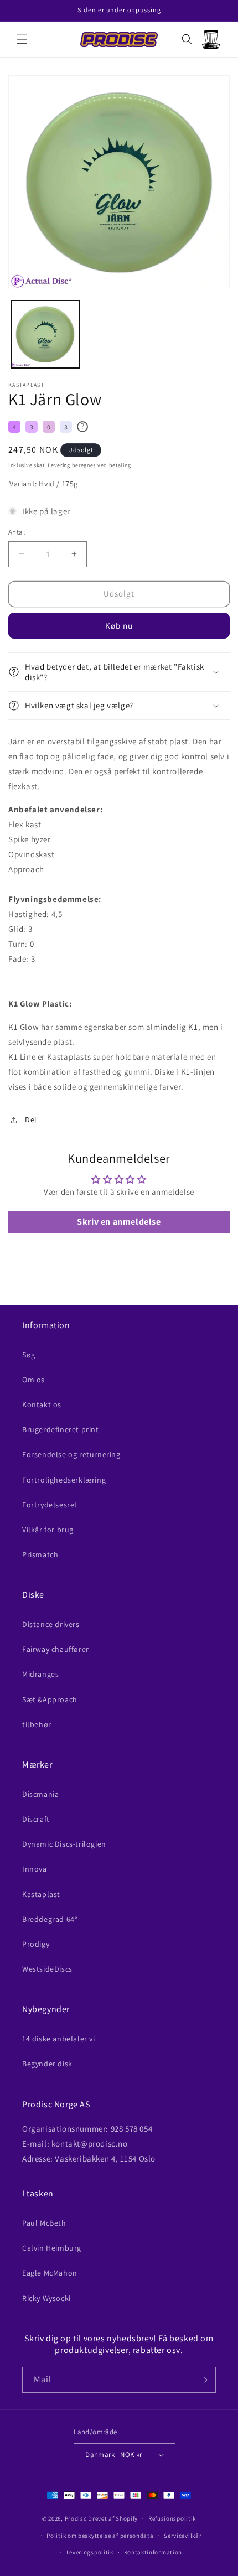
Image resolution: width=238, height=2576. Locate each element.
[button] (22, 39)
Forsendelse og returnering (71, 1454)
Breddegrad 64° (50, 1919)
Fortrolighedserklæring (64, 1480)
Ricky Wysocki (46, 2298)
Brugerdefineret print (61, 1429)
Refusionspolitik (172, 2518)
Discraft (36, 1819)
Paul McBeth (44, 2223)
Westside (47, 1969)
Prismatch (40, 1554)
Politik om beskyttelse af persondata (100, 2536)
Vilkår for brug (48, 1530)
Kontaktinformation (153, 2552)
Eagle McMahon (50, 2273)
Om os (33, 1380)
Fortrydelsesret (50, 1505)
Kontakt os (42, 1404)
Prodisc (76, 2518)
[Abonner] (203, 2380)
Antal (17, 532)
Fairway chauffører (56, 1649)
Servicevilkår (183, 2536)
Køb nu (119, 626)
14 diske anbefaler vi (59, 2039)
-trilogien (64, 1844)
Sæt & (50, 1699)
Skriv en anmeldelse (119, 1222)
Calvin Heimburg (52, 2248)
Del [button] (31, 1119)
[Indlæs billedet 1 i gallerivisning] (45, 335)
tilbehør (37, 1724)
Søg (29, 1355)
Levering (59, 465)
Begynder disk (47, 2064)
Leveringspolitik (90, 2552)
